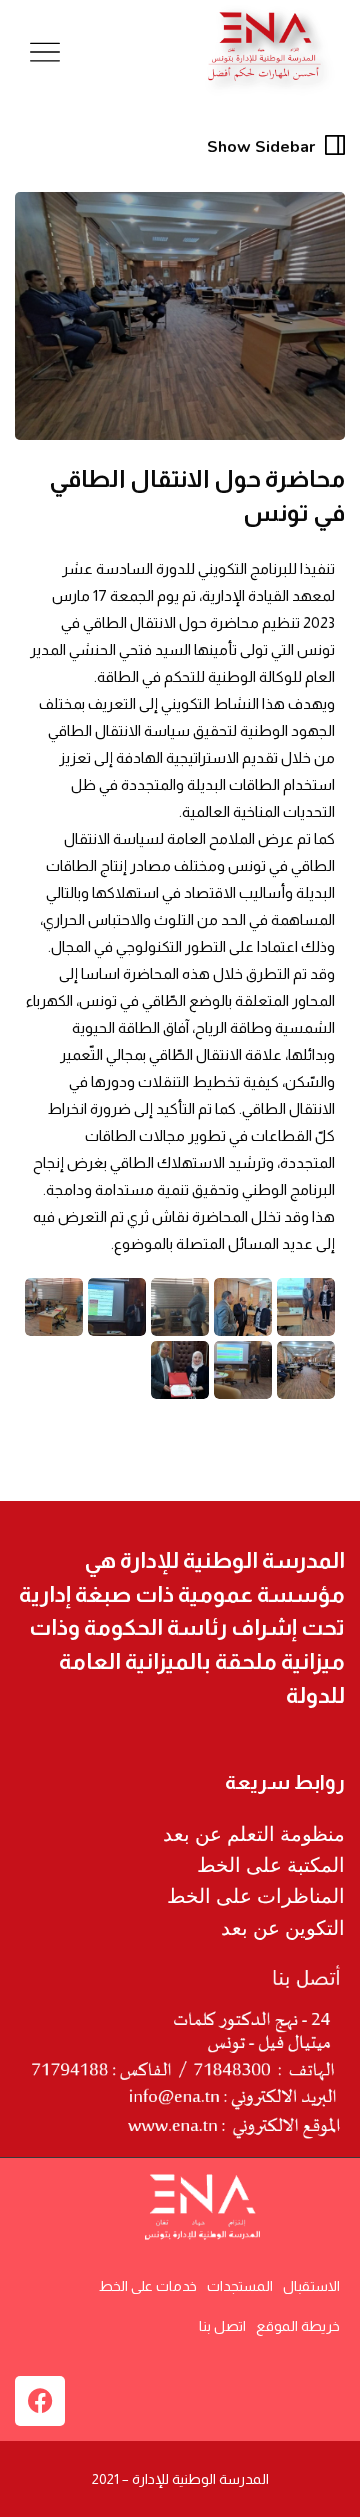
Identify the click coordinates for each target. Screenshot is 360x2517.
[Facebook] (40, 2401)
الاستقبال (311, 2286)
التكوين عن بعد (283, 1928)
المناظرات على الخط (256, 1896)
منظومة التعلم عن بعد (254, 1834)
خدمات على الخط (148, 2286)
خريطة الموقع (298, 2326)
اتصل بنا (222, 2326)
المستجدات (240, 2286)
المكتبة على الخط (271, 1865)
